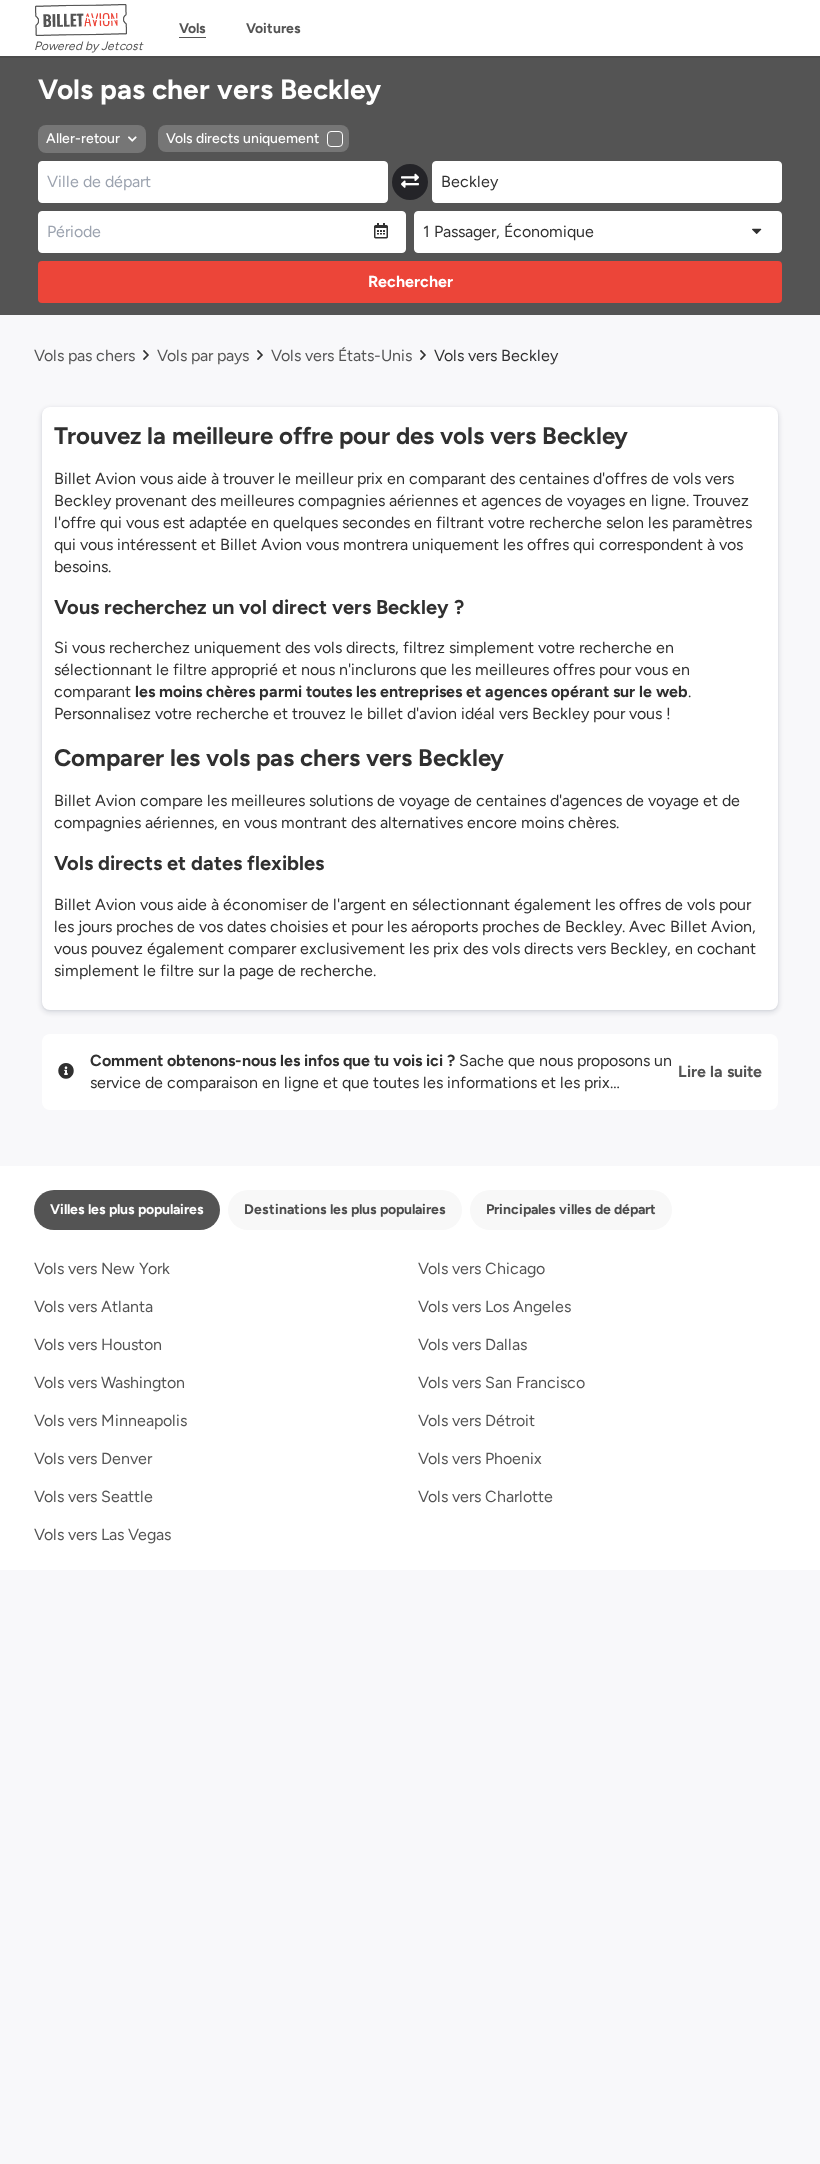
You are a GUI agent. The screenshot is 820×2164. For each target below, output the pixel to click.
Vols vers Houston (98, 1344)
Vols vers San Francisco (501, 1382)
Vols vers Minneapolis (110, 1420)
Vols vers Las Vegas (102, 1534)
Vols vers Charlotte (485, 1496)
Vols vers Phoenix (480, 1458)
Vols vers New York (102, 1268)
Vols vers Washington (109, 1382)
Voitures (273, 28)
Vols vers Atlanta (93, 1306)
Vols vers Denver (93, 1458)
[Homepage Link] (88, 20)
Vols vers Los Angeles (494, 1306)
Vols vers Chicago (481, 1268)
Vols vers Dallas (472, 1344)
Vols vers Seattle (93, 1496)
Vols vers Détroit (476, 1420)
